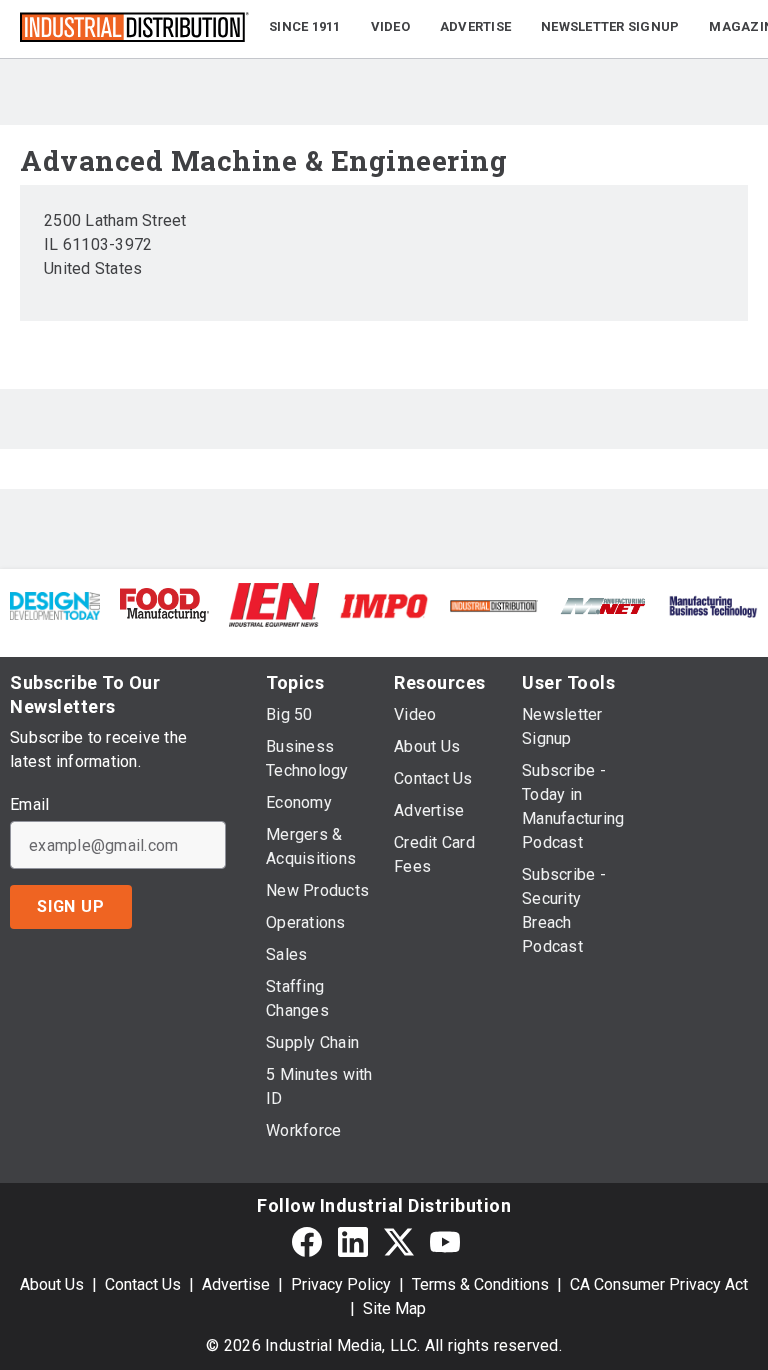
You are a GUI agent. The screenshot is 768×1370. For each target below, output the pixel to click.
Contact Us (143, 1284)
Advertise (236, 1284)
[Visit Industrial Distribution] (494, 604)
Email (29, 805)
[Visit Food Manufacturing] (165, 603)
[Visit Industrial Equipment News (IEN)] (274, 603)
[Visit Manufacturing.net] (604, 604)
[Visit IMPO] (384, 604)
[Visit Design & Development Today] (55, 604)
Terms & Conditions (480, 1284)
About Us (52, 1284)
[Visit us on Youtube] (445, 1242)
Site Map (394, 1308)
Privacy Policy (341, 1284)
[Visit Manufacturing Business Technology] (713, 604)
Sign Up (71, 906)
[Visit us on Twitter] (399, 1242)
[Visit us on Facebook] (307, 1242)
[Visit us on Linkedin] (353, 1242)
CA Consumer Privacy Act (659, 1284)
